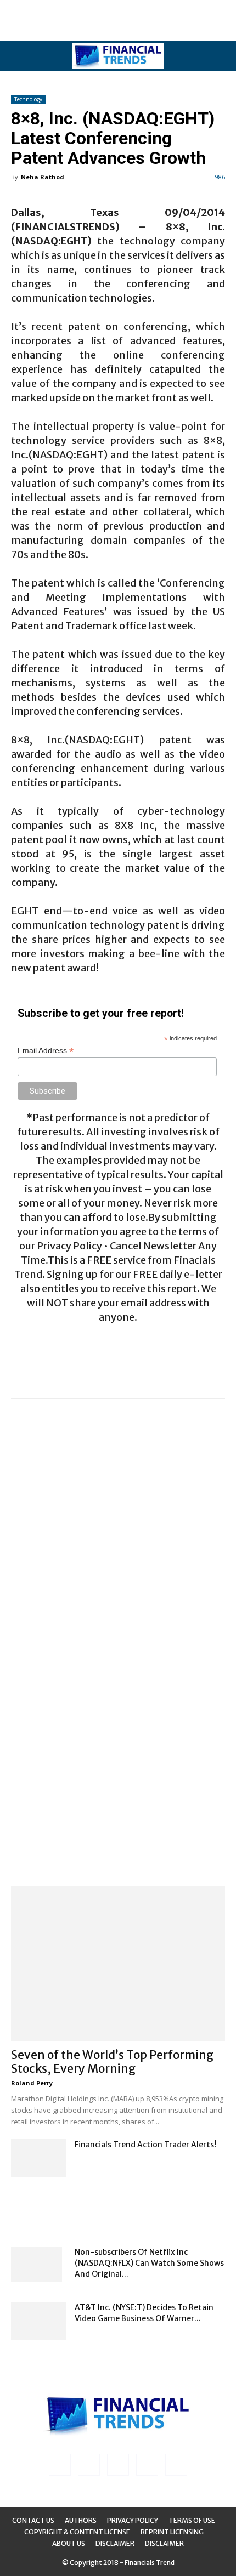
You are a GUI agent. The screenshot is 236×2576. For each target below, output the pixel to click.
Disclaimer (115, 2543)
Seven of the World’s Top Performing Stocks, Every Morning (112, 2062)
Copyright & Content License (77, 2532)
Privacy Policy (133, 2520)
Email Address (46, 1051)
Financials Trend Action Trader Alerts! (145, 2145)
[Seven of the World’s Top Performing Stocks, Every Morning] (118, 1963)
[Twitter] (147, 2465)
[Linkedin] (89, 2465)
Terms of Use (192, 2520)
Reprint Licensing (172, 2532)
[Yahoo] (176, 2465)
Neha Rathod (43, 177)
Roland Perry (32, 2083)
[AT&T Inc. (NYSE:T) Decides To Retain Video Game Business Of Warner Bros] (38, 2321)
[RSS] (118, 2465)
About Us (69, 2543)
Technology (28, 99)
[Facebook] (60, 2465)
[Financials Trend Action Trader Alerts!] (38, 2158)
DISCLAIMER (164, 2543)
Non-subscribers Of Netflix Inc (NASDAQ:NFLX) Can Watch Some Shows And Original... (149, 2263)
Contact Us (33, 2520)
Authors (81, 2520)
